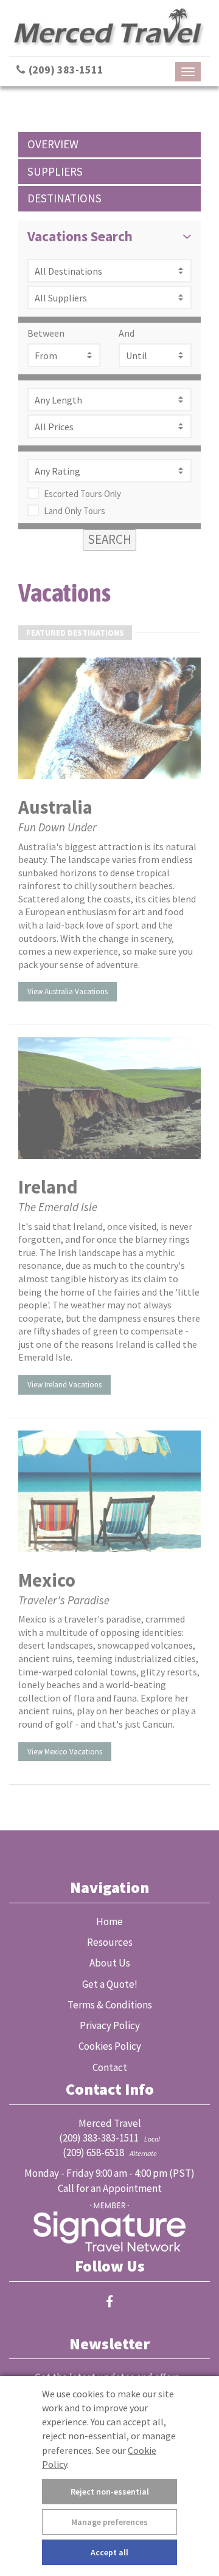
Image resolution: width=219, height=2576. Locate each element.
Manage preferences (109, 2522)
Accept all (109, 2552)
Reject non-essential (110, 2492)
